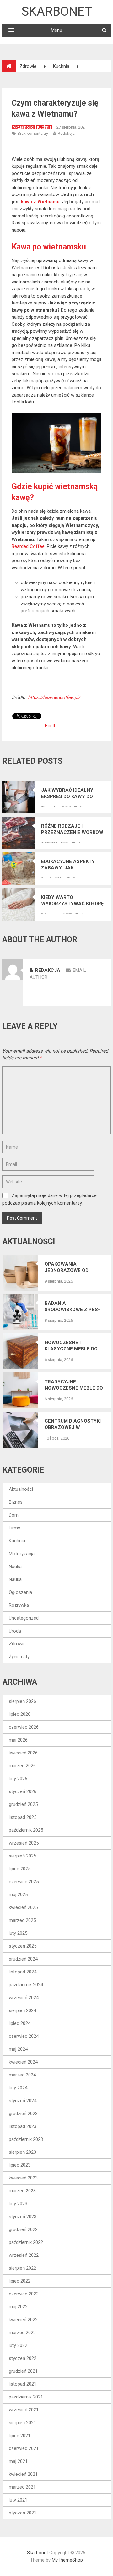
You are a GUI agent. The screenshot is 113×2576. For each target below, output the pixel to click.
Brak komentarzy (33, 133)
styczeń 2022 (23, 2358)
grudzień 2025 (23, 1804)
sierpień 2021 (22, 2423)
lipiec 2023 (20, 2165)
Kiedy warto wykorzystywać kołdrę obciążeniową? (72, 901)
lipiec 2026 (20, 1714)
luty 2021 (18, 2500)
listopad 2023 (23, 2126)
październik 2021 (26, 2397)
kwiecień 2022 (23, 2320)
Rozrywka (19, 1605)
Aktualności (23, 127)
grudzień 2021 (23, 2371)
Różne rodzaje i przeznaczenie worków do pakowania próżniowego (72, 829)
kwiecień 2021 (23, 2474)
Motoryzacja (22, 1554)
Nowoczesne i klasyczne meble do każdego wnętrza (71, 1346)
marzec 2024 (22, 2075)
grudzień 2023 (23, 2114)
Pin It (50, 725)
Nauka (15, 1567)
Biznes (16, 1502)
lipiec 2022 (20, 2281)
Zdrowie (17, 1644)
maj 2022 (18, 2307)
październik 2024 (26, 1985)
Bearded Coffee (28, 546)
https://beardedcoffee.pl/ (54, 697)
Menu (56, 30)
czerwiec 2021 (24, 2448)
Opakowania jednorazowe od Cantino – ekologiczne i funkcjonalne (67, 1267)
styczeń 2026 (23, 1791)
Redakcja (66, 133)
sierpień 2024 (22, 2010)
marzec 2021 (22, 2487)
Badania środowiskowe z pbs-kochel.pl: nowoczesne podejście (72, 1307)
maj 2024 (18, 2049)
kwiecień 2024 (23, 2062)
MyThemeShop (67, 2560)
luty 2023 (18, 2204)
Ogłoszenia (20, 1592)
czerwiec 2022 (24, 2294)
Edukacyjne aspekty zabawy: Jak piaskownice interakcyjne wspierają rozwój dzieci (68, 865)
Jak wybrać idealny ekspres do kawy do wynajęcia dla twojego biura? (67, 793)
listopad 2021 (23, 2384)
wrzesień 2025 (24, 1843)
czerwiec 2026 (24, 1727)
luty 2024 (18, 2088)
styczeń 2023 (23, 2217)
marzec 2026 (22, 1766)
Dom (14, 1515)
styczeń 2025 (23, 1946)
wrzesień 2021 (24, 2410)
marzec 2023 (22, 2191)
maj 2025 (18, 1895)
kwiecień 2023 (23, 2178)
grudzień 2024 (23, 1959)
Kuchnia (44, 127)
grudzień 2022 (23, 2229)
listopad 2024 (23, 1972)
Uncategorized (24, 1618)
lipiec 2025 (20, 1869)
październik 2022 (26, 2242)
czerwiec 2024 (24, 2036)
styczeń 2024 (23, 2101)
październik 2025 (26, 1830)
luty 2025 (18, 1933)
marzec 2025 (22, 1920)
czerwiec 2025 (24, 1882)
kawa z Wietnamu (40, 202)
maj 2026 (18, 1740)
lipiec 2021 (20, 2436)
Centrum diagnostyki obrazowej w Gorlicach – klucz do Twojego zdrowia (73, 1424)
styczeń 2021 (23, 2513)
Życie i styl (20, 1657)
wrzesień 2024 (24, 1998)
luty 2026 (18, 1779)
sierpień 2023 (22, 2152)
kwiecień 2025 (23, 1907)
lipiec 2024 (20, 2023)
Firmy (14, 1528)
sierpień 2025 (22, 1856)
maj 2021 (18, 2461)
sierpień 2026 (22, 1701)
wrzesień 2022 (24, 2255)
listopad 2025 (23, 1817)
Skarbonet (57, 11)
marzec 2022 (22, 2333)
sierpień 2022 (22, 2268)
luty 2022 (18, 2345)
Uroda (15, 1631)
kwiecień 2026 (23, 1753)
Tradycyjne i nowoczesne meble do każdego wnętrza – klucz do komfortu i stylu (74, 1385)
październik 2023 (26, 2139)
